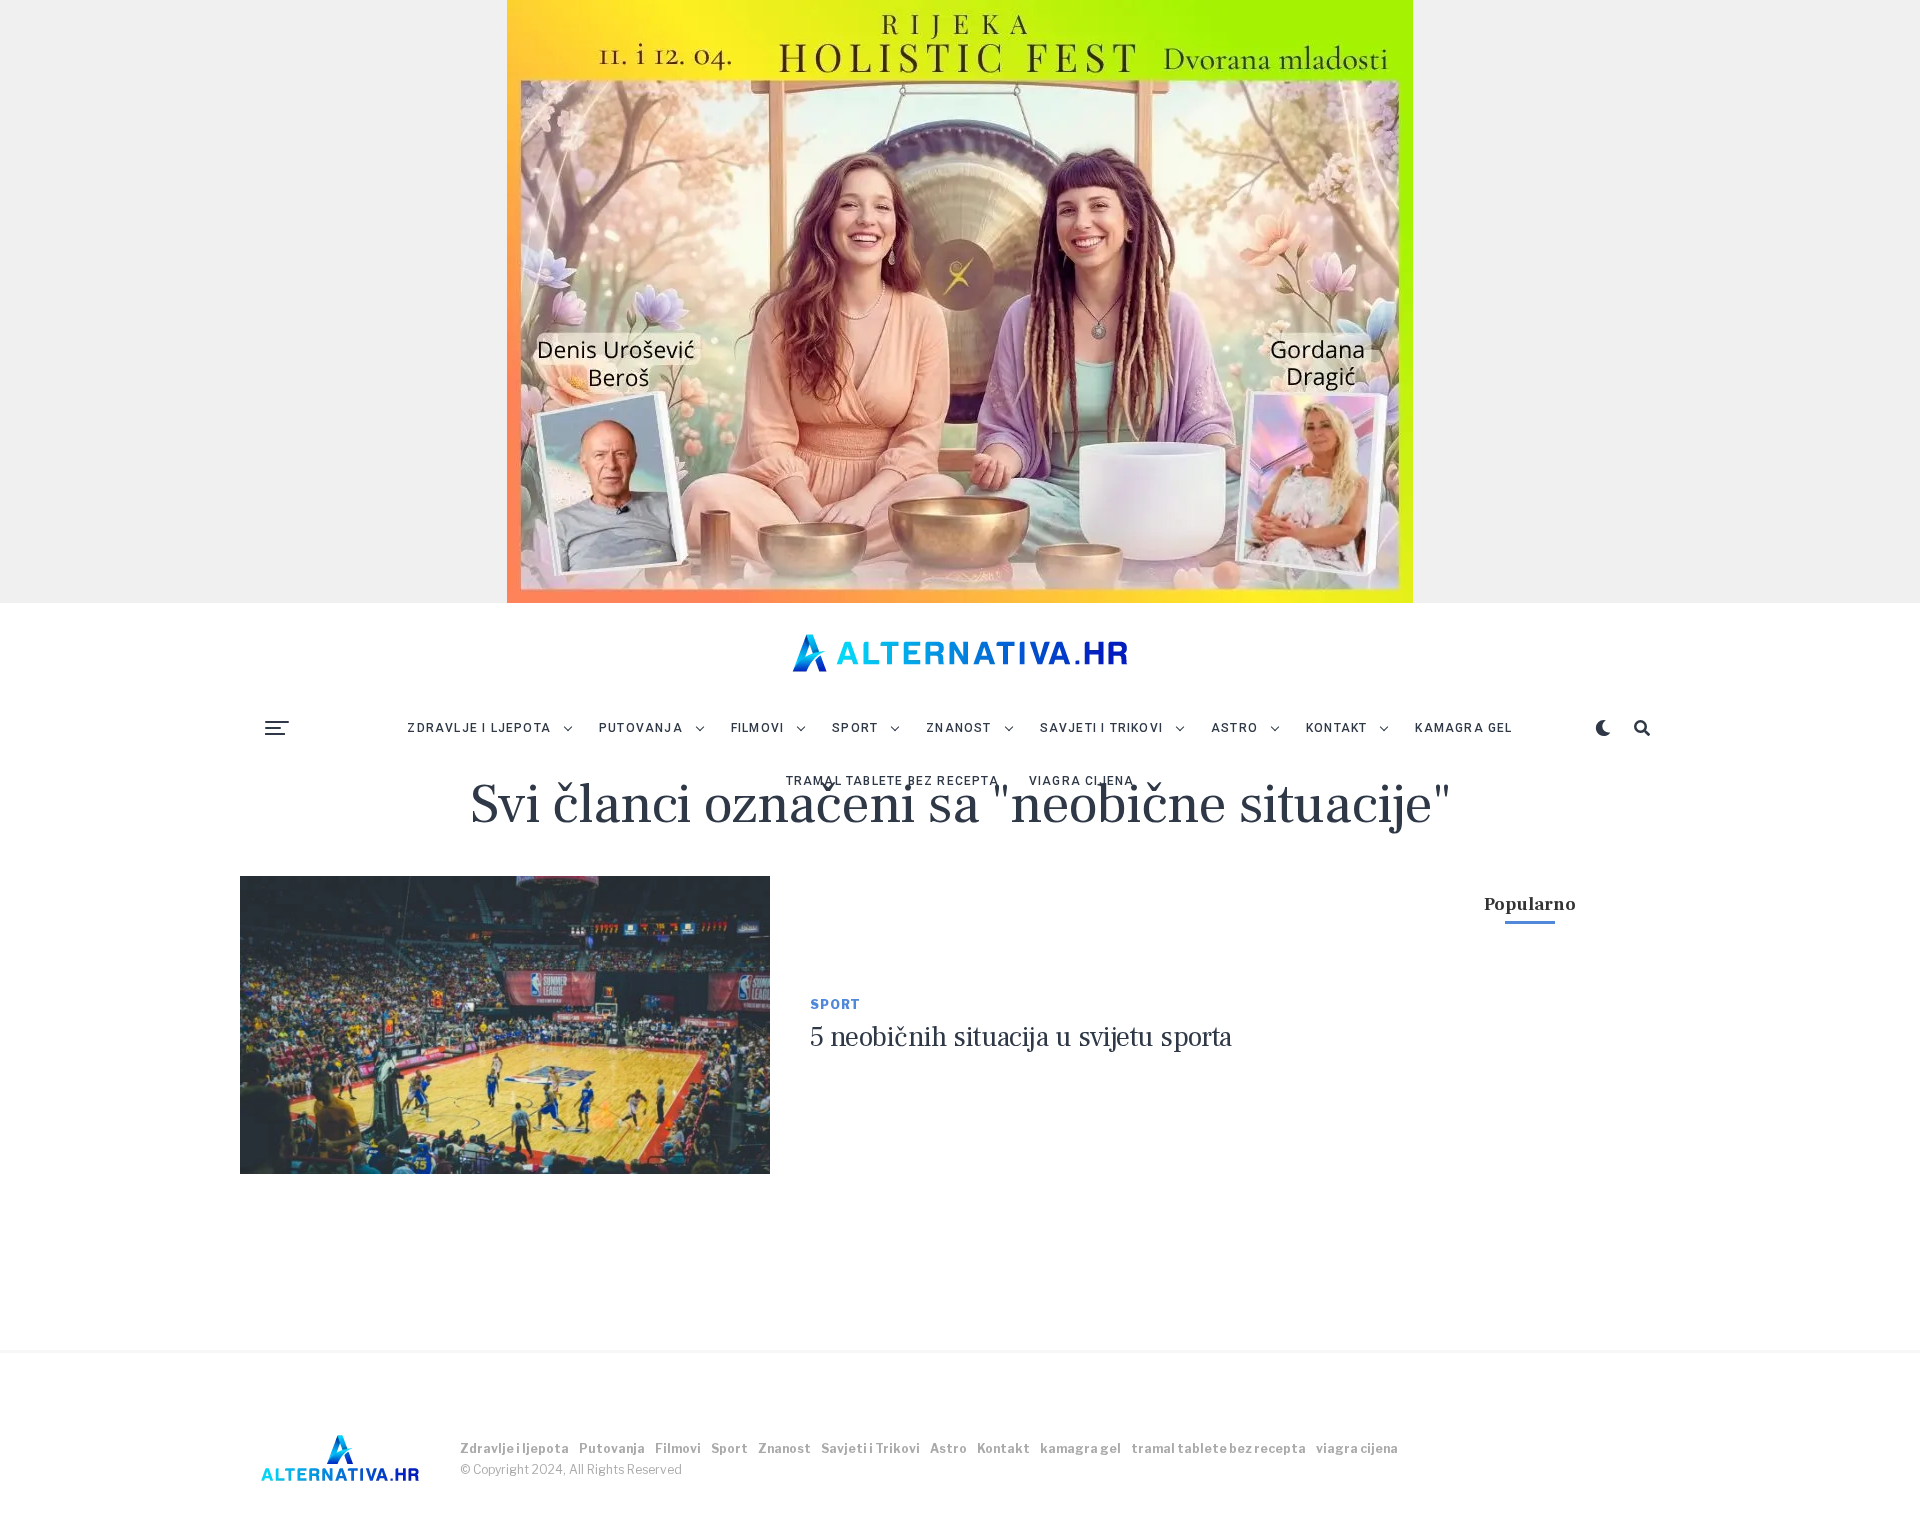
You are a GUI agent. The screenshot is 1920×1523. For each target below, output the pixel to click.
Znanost (958, 728)
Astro (1234, 728)
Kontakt (1336, 728)
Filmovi (757, 728)
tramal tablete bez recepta (892, 781)
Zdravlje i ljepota (479, 728)
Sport (855, 728)
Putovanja (641, 728)
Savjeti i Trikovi (1101, 728)
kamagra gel (1463, 728)
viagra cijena (1082, 781)
